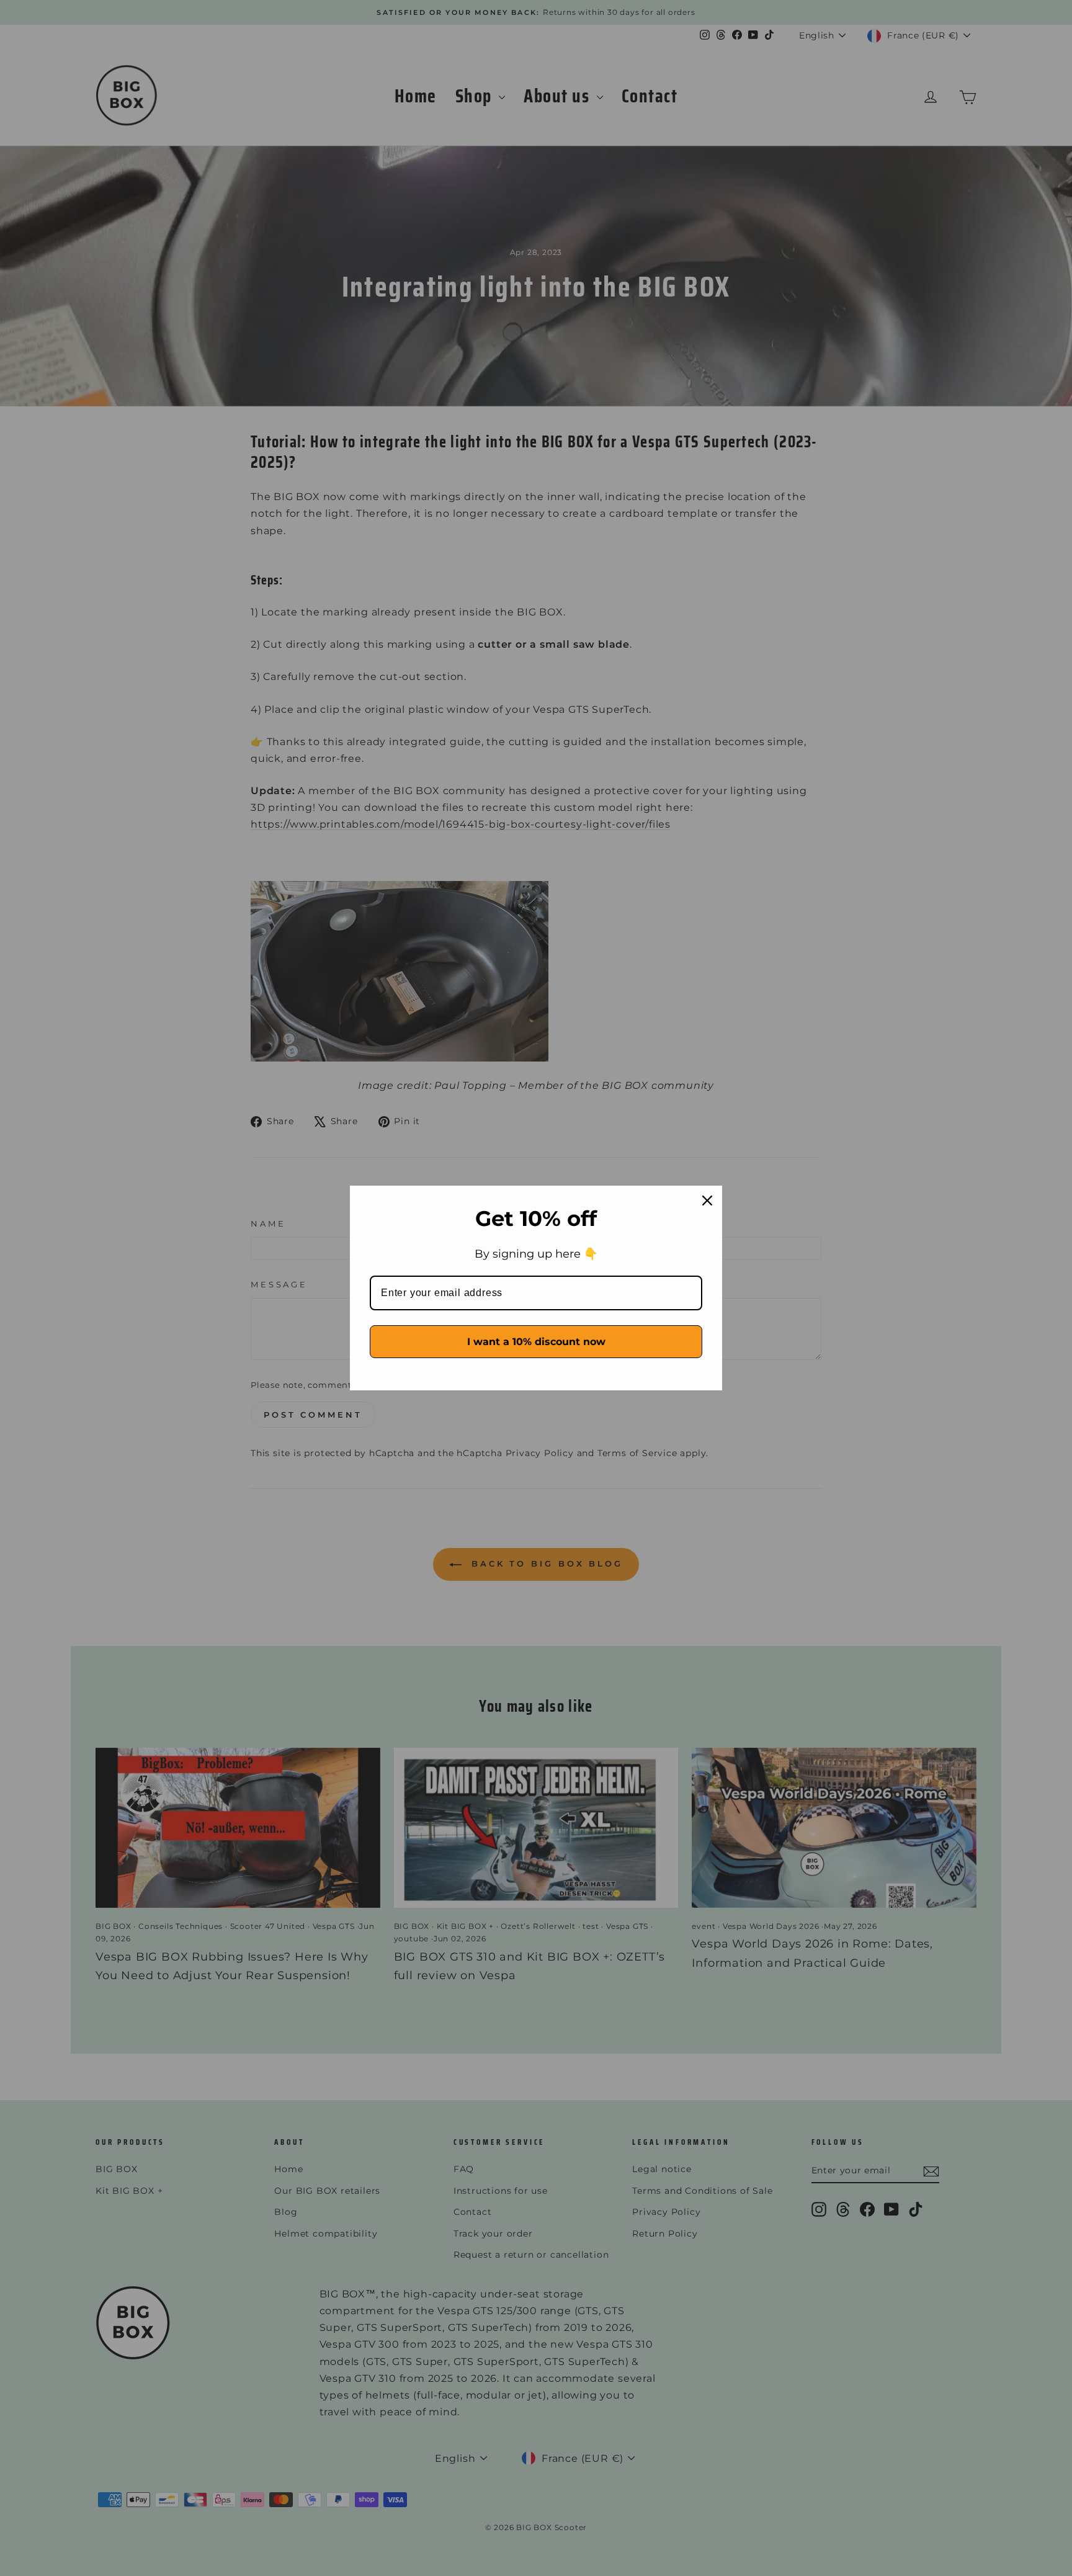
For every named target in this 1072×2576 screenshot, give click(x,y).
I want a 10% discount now (536, 1342)
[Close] (707, 1201)
